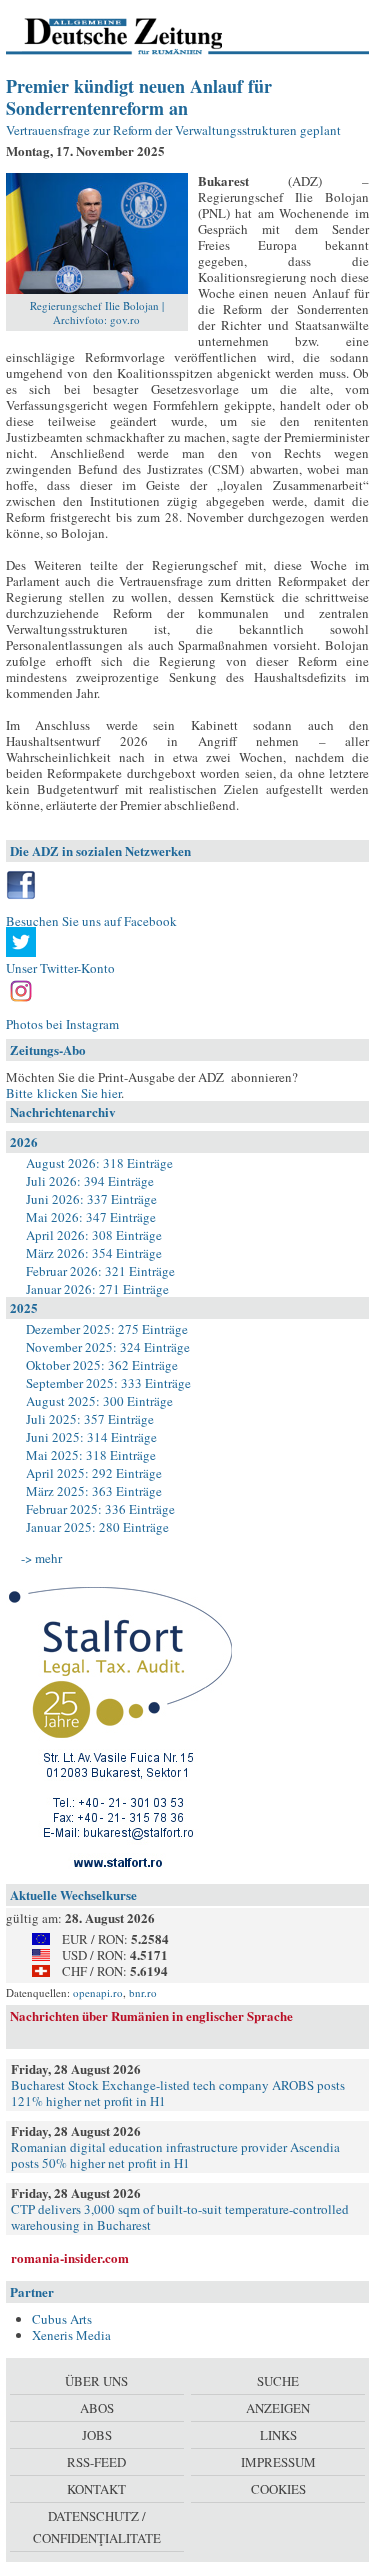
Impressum (278, 2462)
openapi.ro (98, 1992)
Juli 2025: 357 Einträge (90, 1419)
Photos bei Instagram (62, 1024)
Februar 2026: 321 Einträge (100, 1271)
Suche (278, 2381)
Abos (97, 2408)
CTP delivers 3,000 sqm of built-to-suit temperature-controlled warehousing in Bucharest (180, 2217)
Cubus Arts (62, 2319)
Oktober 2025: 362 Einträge (102, 1365)
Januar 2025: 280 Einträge (97, 1527)
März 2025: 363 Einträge (94, 1491)
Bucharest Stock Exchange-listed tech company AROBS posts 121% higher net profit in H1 (178, 2093)
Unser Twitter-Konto (60, 968)
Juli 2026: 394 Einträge (90, 1181)
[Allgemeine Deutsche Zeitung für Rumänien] (143, 35)
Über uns (96, 2381)
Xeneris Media (71, 2335)
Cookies (278, 2489)
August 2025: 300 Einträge (99, 1401)
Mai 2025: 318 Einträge (91, 1455)
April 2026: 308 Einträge (94, 1235)
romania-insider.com (70, 2257)
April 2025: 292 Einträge (94, 1473)
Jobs (97, 2435)
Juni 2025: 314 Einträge (91, 1437)
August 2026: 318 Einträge (99, 1163)
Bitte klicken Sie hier (63, 1093)
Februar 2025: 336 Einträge (100, 1509)
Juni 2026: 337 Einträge (91, 1199)
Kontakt (96, 2489)
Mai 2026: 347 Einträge (91, 1217)
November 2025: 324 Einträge (108, 1347)
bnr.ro (143, 1992)
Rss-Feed (96, 2462)
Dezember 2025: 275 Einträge (107, 1329)
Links (278, 2435)
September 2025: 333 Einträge (108, 1383)
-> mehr (41, 1558)
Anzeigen (278, 2408)
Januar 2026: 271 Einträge (97, 1289)
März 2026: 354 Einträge (94, 1253)
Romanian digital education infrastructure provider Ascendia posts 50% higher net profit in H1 (175, 2155)
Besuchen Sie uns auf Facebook (91, 921)
